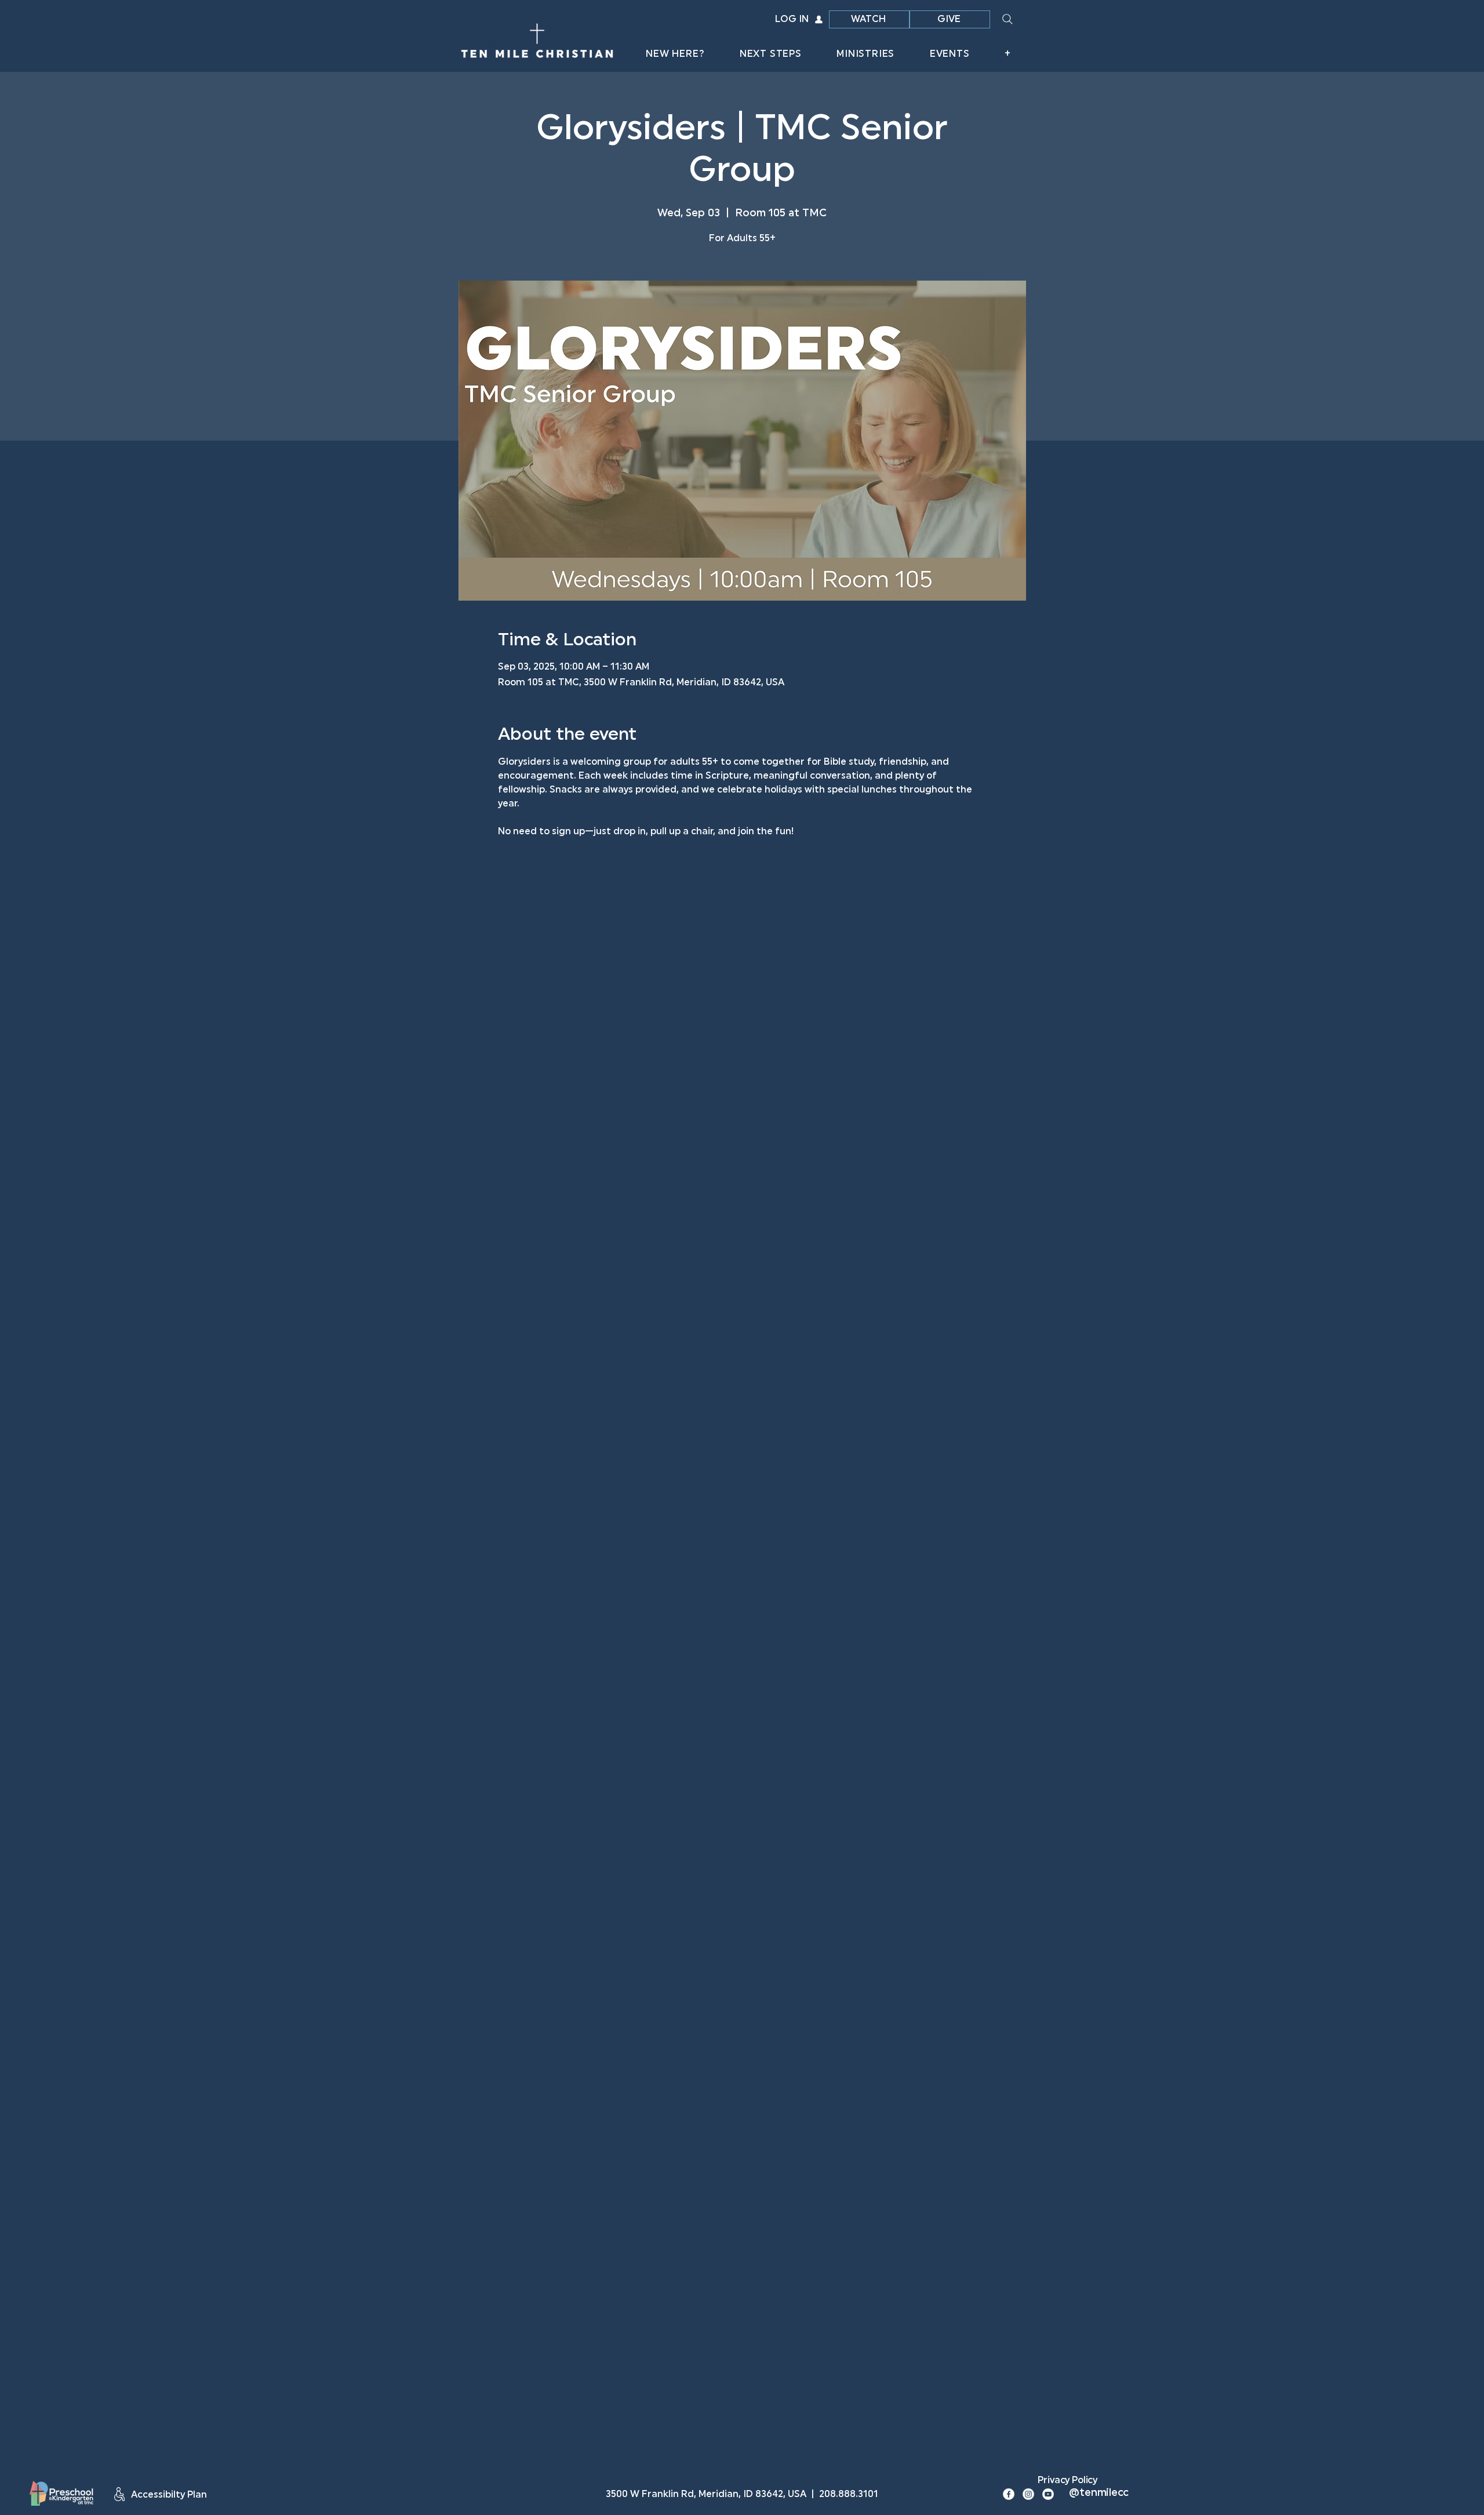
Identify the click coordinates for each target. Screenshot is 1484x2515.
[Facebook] (1009, 2494)
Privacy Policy (1067, 2481)
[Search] (1007, 19)
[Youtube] (1048, 2494)
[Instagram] (1028, 2494)
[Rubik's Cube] (61, 2493)
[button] (675, 54)
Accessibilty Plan (169, 2495)
